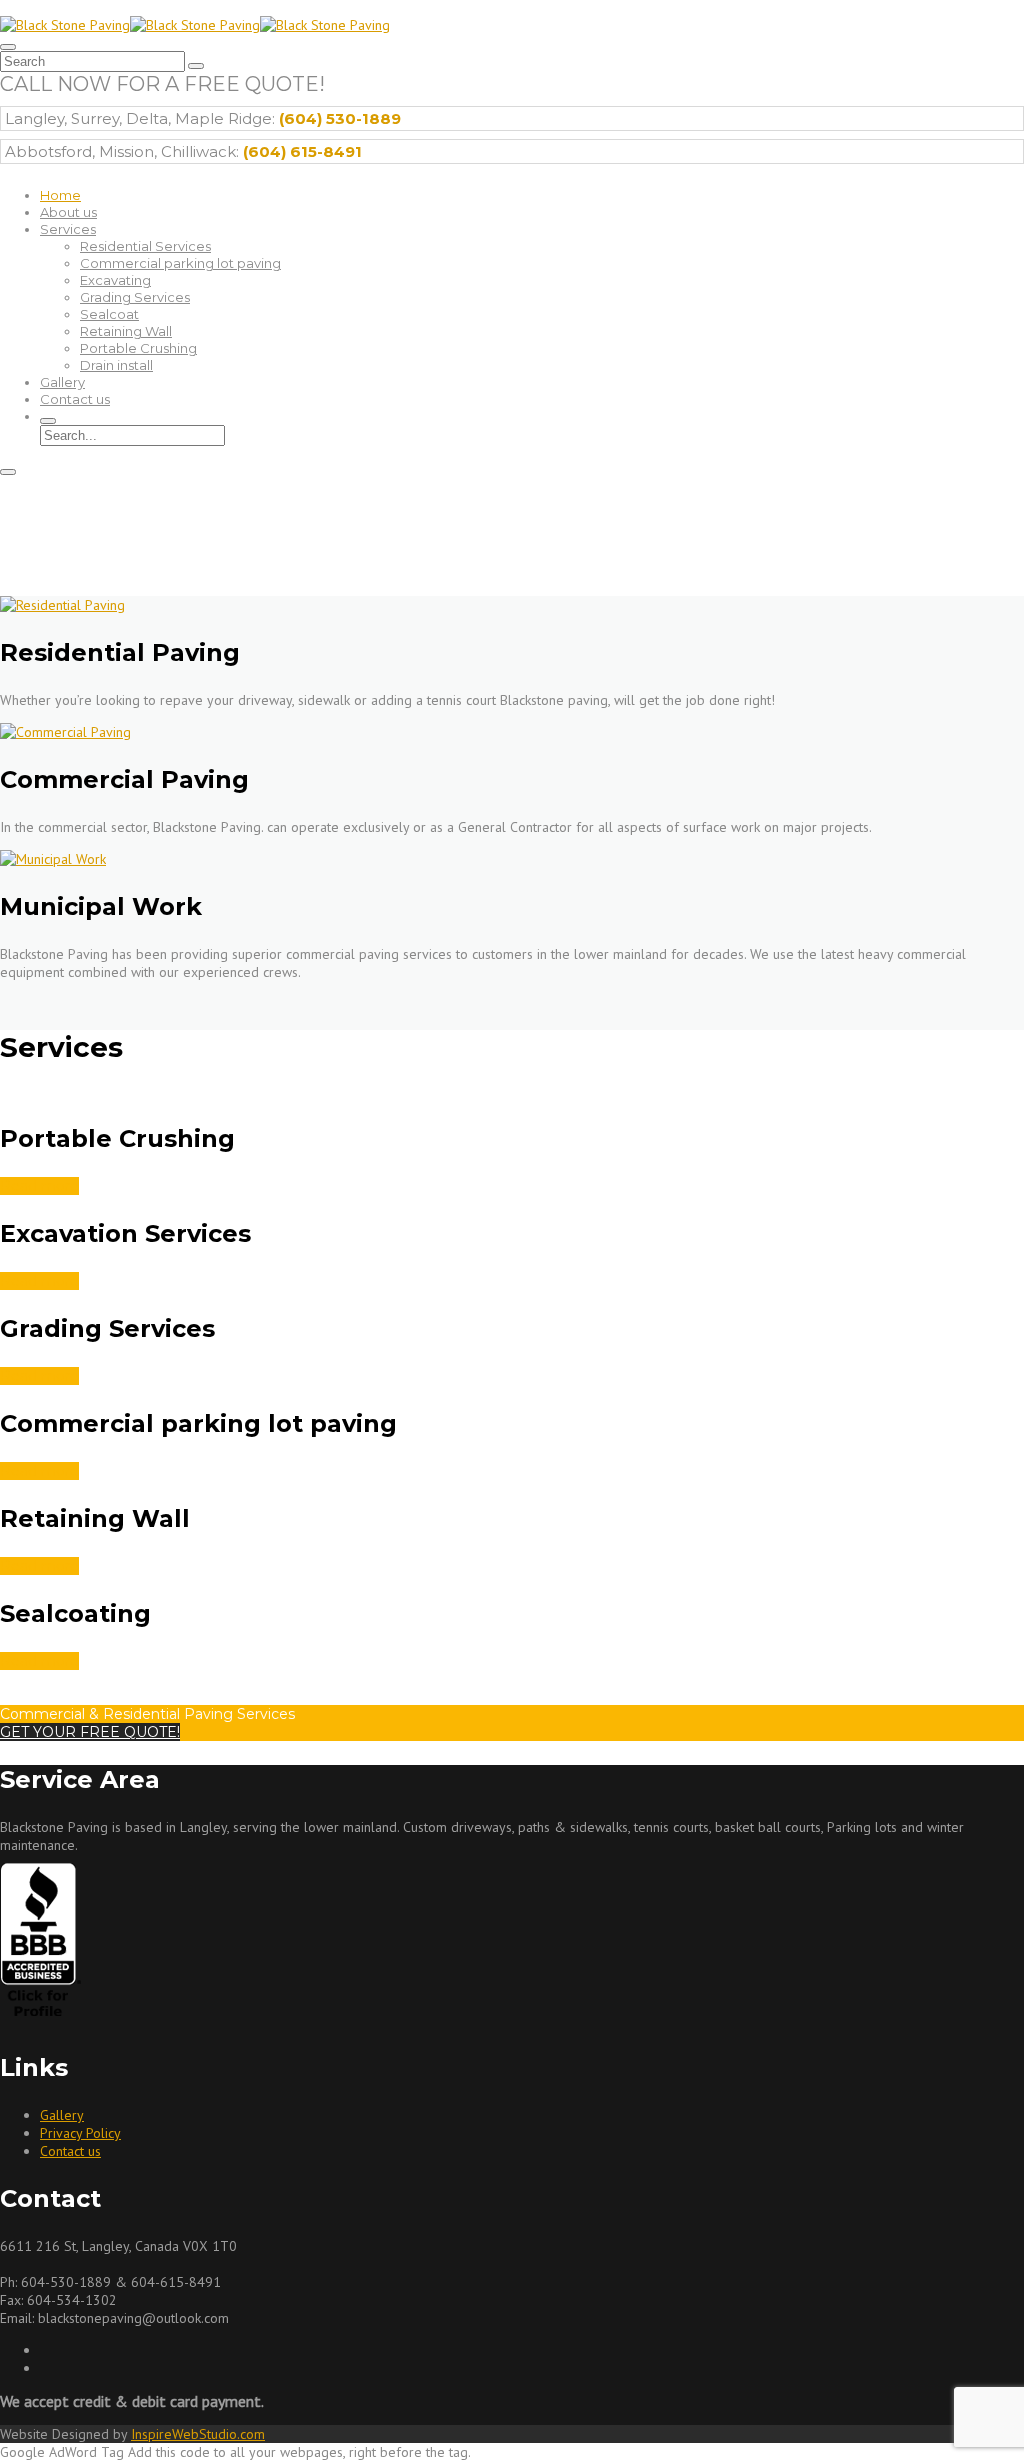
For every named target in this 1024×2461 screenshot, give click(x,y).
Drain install (116, 365)
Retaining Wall (126, 331)
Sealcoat (109, 314)
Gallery (62, 382)
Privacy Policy (80, 2133)
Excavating (115, 280)
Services (68, 229)
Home (60, 195)
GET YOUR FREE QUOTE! (90, 1732)
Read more (39, 1186)
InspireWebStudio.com (198, 2434)
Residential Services (145, 246)
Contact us (75, 399)
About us (68, 212)
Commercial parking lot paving (180, 263)
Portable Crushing (138, 348)
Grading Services (135, 297)
